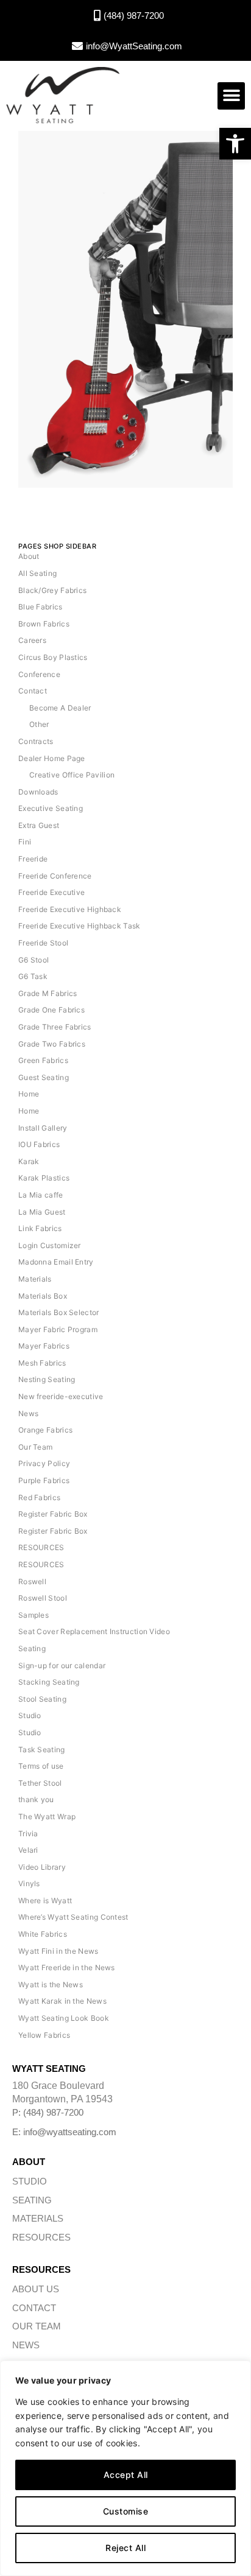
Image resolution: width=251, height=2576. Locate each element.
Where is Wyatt (45, 1900)
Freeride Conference (55, 876)
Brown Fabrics (44, 624)
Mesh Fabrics (42, 1363)
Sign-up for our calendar (62, 1665)
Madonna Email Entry (56, 1262)
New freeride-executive (61, 1396)
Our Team (35, 1447)
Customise (126, 2511)
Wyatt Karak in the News (62, 2001)
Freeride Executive (51, 892)
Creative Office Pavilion (72, 775)
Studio (30, 1715)
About (29, 556)
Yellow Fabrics (44, 2035)
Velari (28, 1850)
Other (39, 724)
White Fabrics (43, 1934)
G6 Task (33, 976)
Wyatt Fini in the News (58, 1951)
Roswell (32, 1581)
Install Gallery (43, 1128)
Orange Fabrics (45, 1430)
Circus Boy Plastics (53, 657)
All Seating (37, 573)
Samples (34, 1615)
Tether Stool (40, 1783)
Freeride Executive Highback (70, 909)
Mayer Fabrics (44, 1346)
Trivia (28, 1834)
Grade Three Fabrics (55, 1027)
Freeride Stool (43, 943)
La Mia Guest (42, 1212)
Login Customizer (50, 1245)
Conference (39, 674)
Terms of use (41, 1766)
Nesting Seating (47, 1379)
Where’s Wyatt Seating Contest (73, 1917)
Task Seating (42, 1750)
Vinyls (29, 1883)
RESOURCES (41, 1547)
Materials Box (43, 1296)
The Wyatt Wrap (47, 1816)
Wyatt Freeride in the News (67, 1967)
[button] (235, 144)
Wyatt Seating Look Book (64, 2018)
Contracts (36, 741)
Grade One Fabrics (51, 1010)
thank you (36, 1799)
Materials (35, 1279)
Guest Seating (44, 1077)
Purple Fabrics (44, 1480)
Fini (25, 842)
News (28, 1413)
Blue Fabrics (41, 607)
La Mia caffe (41, 1195)
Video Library (42, 1867)
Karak (29, 1161)
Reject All (125, 2548)
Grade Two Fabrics (52, 1044)
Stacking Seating (49, 1682)
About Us (36, 2289)
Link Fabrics (40, 1228)
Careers (32, 640)
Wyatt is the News (51, 1985)
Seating (32, 1648)
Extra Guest (39, 825)
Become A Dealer (60, 708)
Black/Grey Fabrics (52, 590)
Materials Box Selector (59, 1312)
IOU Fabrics (39, 1144)
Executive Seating (51, 808)
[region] (125, 2468)
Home (29, 1094)
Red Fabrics (39, 1497)
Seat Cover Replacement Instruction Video (94, 1631)
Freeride (33, 859)
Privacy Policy (44, 1463)
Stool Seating (42, 1699)
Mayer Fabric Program (58, 1329)
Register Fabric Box (53, 1514)
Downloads (38, 792)
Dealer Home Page (52, 758)
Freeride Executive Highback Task (80, 926)
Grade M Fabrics (48, 993)
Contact (33, 691)
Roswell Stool (43, 1598)
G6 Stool (34, 960)
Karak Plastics (44, 1178)
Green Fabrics (43, 1060)
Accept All (126, 2475)
